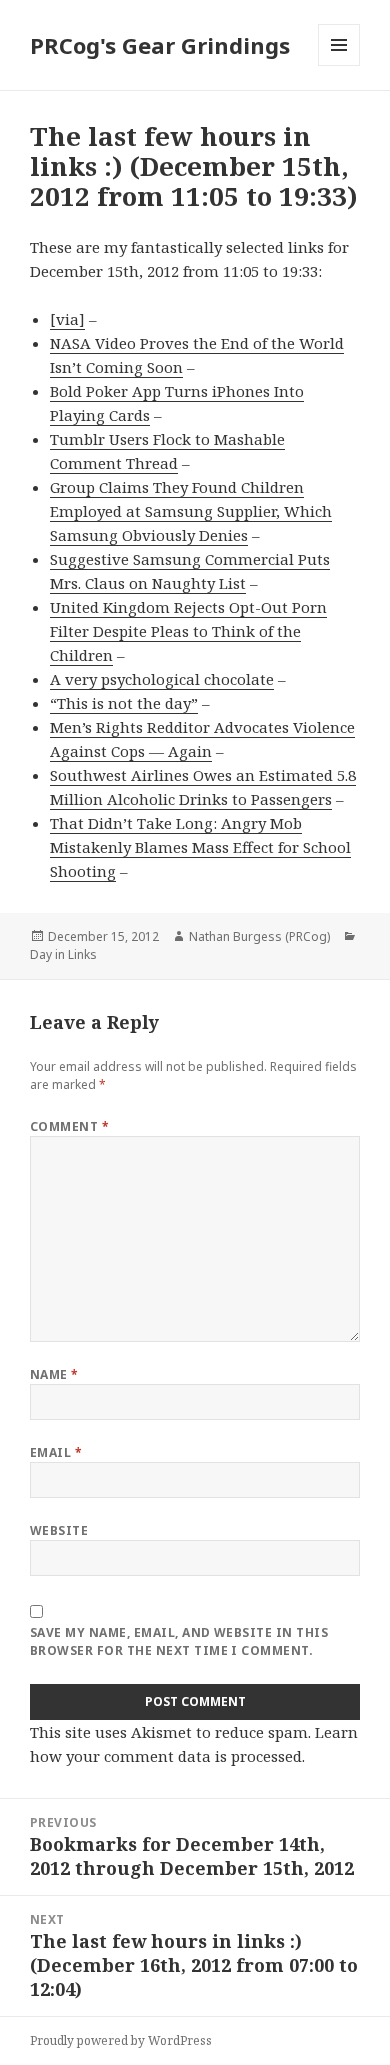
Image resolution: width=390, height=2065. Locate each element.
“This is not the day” (124, 703)
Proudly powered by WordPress (121, 2040)
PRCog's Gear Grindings (160, 45)
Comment (69, 1126)
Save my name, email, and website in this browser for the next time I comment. (179, 1641)
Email (56, 1452)
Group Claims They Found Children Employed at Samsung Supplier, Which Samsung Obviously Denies (191, 511)
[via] (67, 319)
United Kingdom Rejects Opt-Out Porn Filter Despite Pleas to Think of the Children (188, 631)
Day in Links (63, 954)
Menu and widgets (339, 65)
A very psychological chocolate (162, 679)
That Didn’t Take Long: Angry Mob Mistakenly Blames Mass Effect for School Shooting (200, 847)
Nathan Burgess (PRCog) (259, 936)
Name (54, 1374)
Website (59, 1530)
